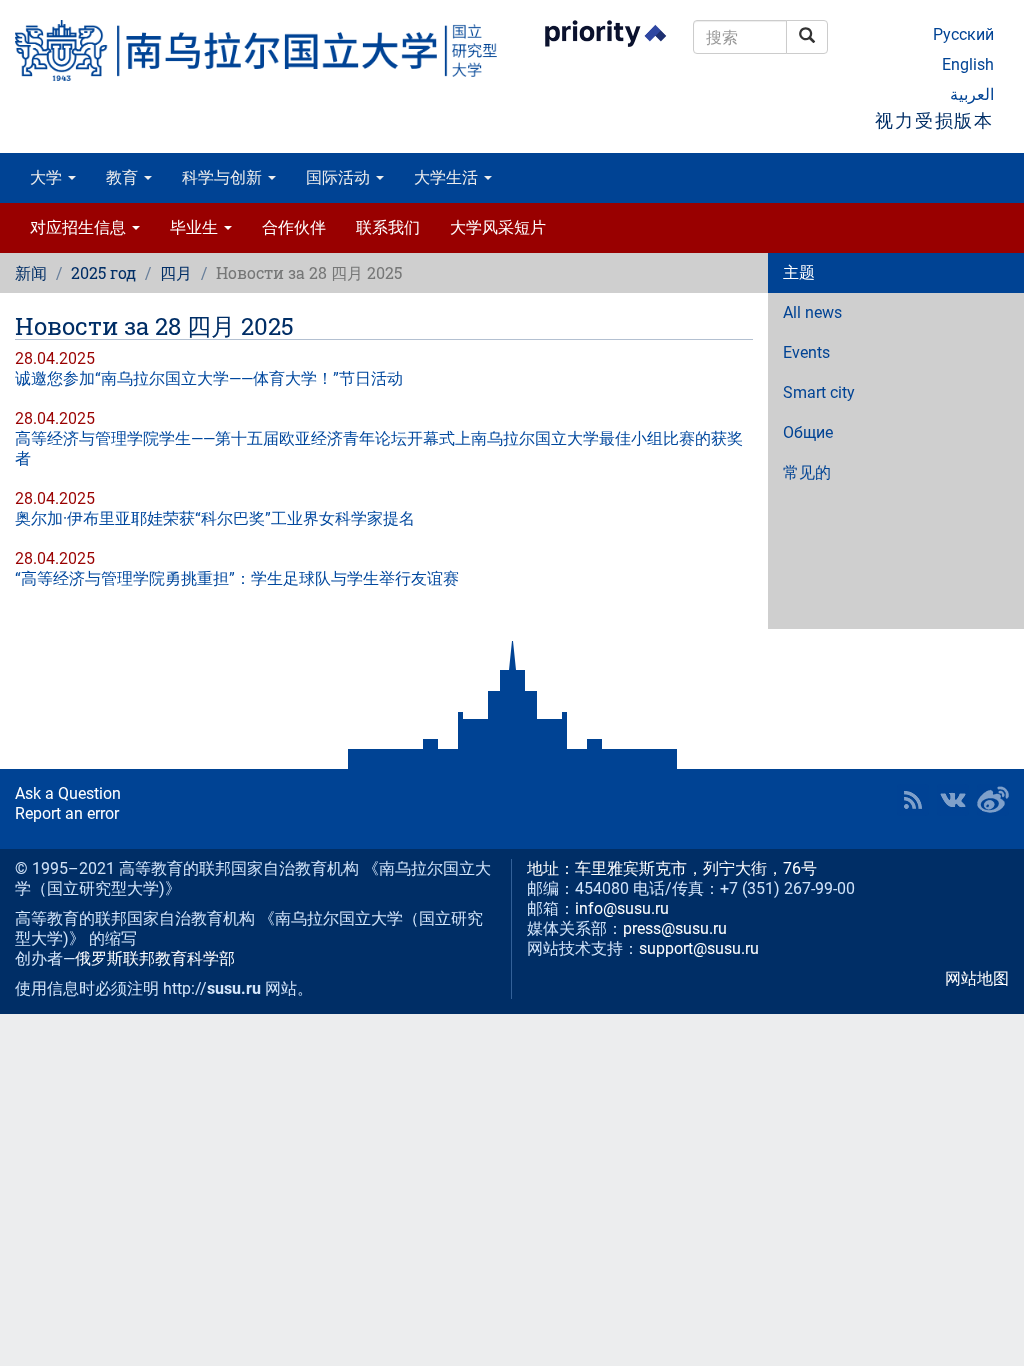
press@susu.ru (675, 928)
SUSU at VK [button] (953, 800)
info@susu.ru (622, 908)
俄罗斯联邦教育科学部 (155, 958)
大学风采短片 (498, 227)
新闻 (31, 272)
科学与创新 (224, 177)
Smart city (819, 392)
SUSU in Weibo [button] (993, 800)
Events (806, 352)
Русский (963, 34)
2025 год (103, 272)
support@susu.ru (699, 948)
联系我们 (388, 227)
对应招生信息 (80, 227)
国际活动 (340, 177)
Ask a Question (68, 793)
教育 (124, 177)
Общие (808, 432)
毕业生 (196, 227)
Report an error (67, 813)
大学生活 (448, 177)
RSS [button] (913, 800)
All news (812, 312)
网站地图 (977, 978)
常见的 (807, 472)
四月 (176, 272)
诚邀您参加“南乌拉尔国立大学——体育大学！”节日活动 (209, 378)
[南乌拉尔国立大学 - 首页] (256, 50)
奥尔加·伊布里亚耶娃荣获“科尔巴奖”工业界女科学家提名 (215, 518)
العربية (972, 94)
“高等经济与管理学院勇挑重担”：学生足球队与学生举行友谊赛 (237, 578)
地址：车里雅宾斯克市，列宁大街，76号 (672, 868)
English (968, 64)
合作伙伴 (294, 227)
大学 (48, 177)
